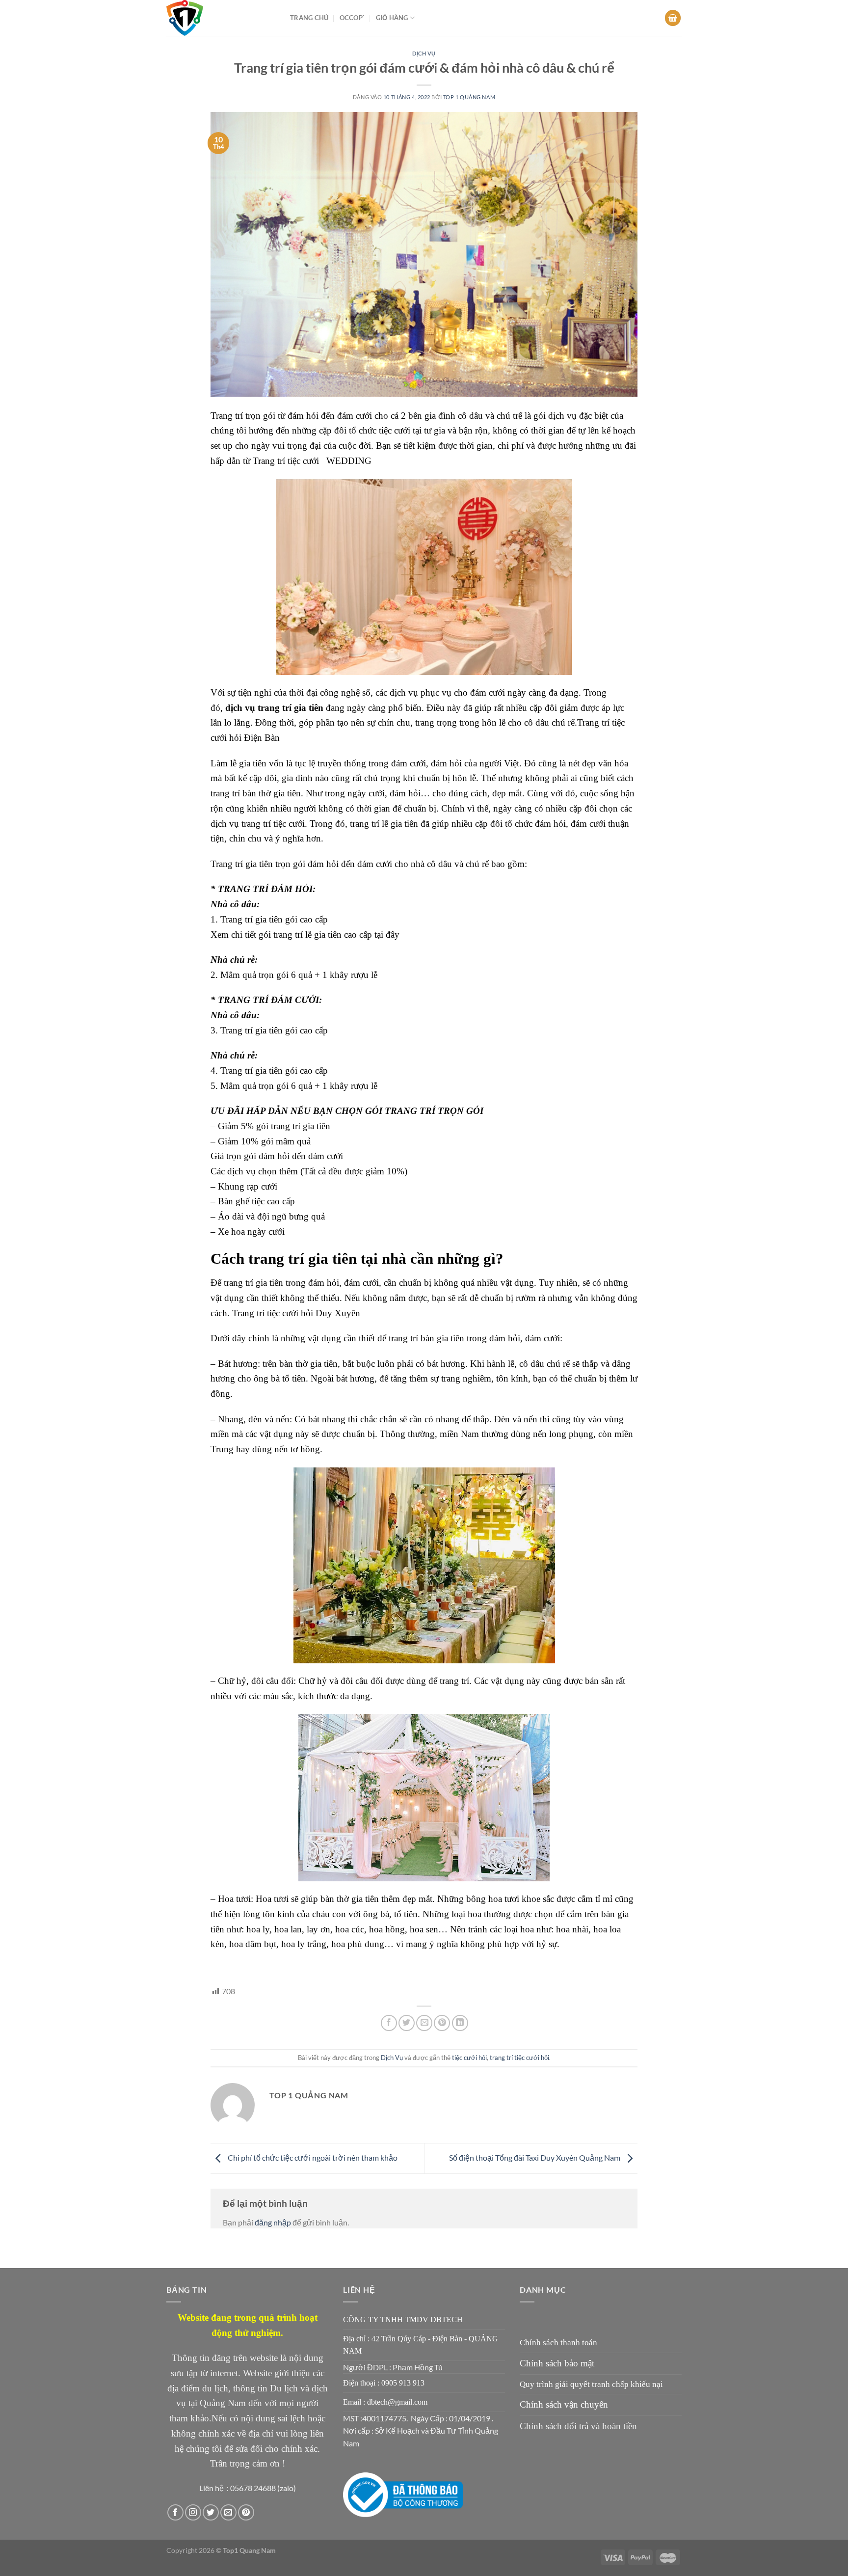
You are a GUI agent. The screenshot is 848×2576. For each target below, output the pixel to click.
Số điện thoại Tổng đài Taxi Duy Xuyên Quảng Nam (535, 2157)
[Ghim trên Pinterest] (442, 2023)
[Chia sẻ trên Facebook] (389, 2023)
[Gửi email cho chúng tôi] (228, 2512)
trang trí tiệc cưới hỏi (519, 2058)
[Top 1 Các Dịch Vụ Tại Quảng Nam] (221, 18)
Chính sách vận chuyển (564, 2404)
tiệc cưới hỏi (469, 2058)
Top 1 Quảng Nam (469, 97)
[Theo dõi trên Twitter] (211, 2512)
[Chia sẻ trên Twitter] (407, 2023)
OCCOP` (352, 18)
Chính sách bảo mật (557, 2363)
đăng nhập (273, 2222)
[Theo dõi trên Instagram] (193, 2512)
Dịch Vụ (424, 53)
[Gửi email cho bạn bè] (424, 2023)
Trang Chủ (309, 18)
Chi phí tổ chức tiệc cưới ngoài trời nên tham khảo (312, 2157)
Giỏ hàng (392, 18)
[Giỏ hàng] (673, 18)
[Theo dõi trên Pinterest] (246, 2512)
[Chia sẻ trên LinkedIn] (460, 2023)
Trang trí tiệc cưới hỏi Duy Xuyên (296, 1313)
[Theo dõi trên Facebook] (175, 2512)
